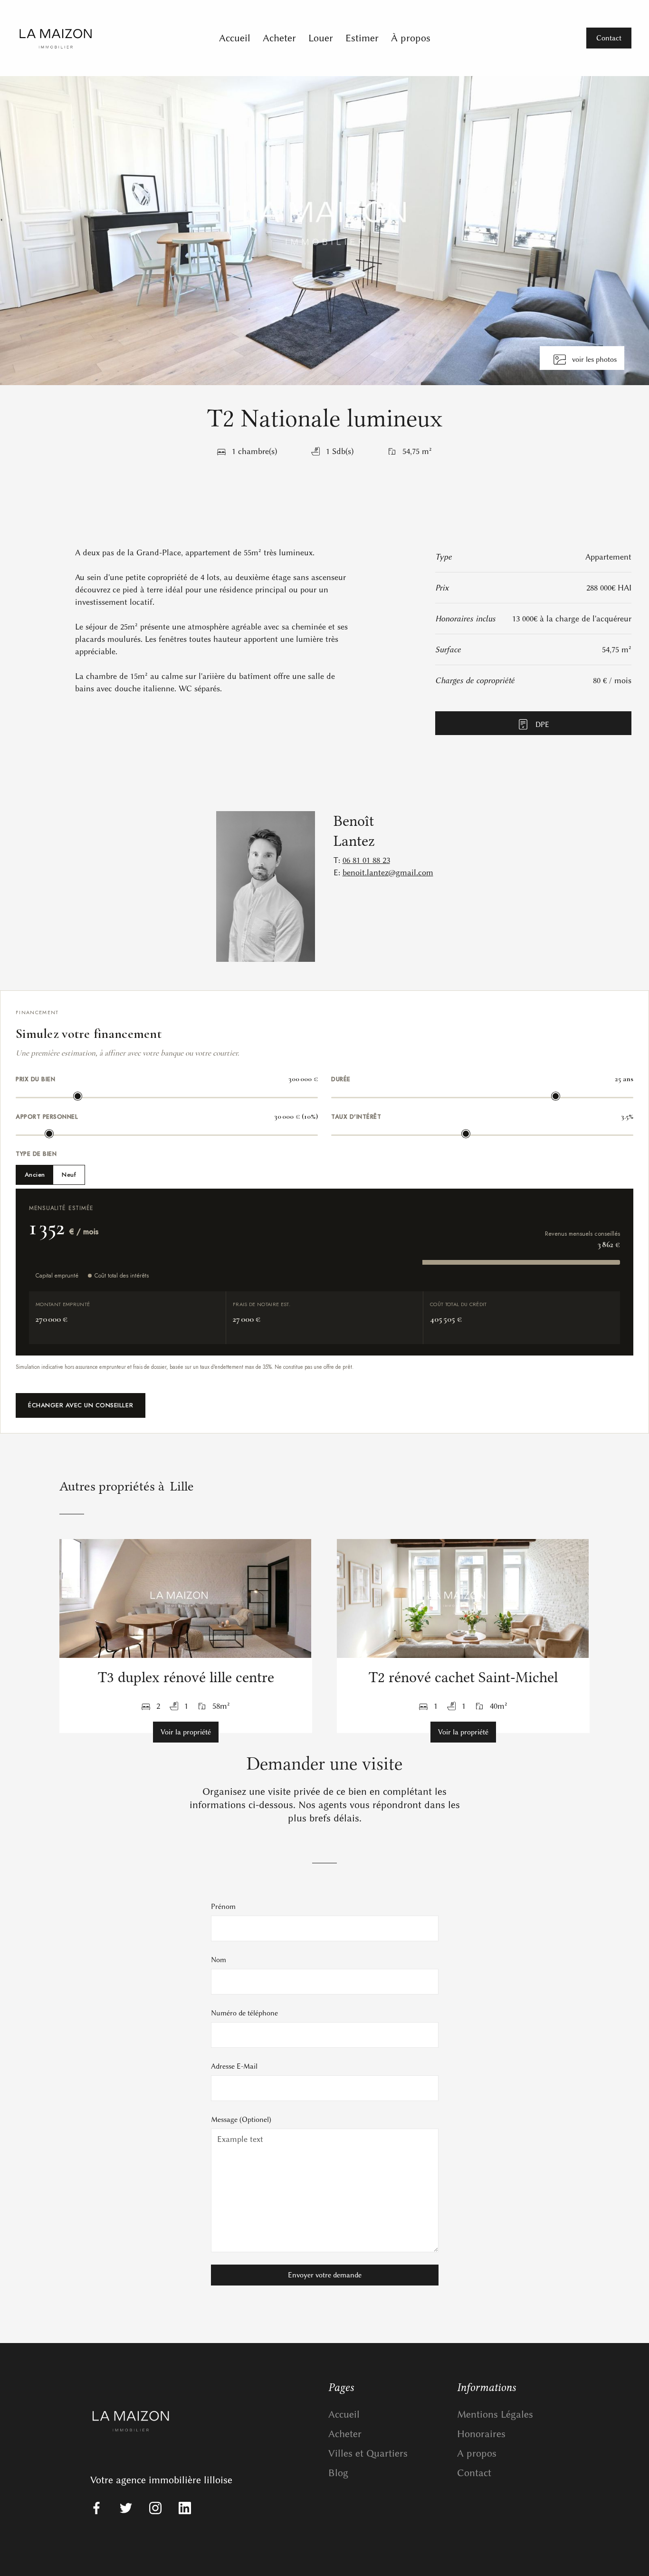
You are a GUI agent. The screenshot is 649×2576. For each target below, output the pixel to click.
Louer (321, 38)
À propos (411, 38)
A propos (477, 2453)
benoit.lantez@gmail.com (388, 872)
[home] (93, 38)
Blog (338, 2473)
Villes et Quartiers (368, 2453)
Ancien (35, 1175)
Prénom (223, 1907)
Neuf (69, 1175)
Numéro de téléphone (244, 2013)
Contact (474, 2473)
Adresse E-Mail (234, 2066)
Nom (219, 1960)
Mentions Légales (495, 2414)
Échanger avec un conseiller (81, 1405)
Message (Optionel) (241, 2120)
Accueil (235, 38)
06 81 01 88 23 (366, 860)
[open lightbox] (324, 231)
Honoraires (481, 2434)
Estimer (362, 38)
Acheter (279, 38)
